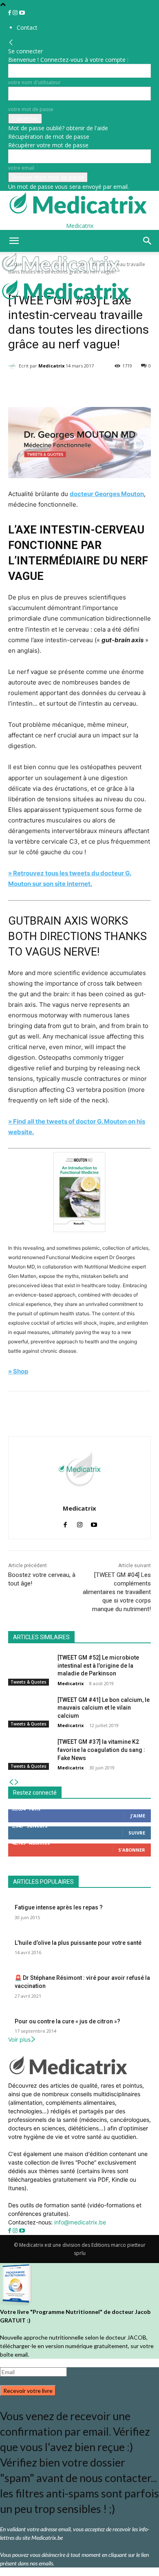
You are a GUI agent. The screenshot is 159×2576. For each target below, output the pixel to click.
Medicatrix (51, 366)
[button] (14, 241)
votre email (21, 168)
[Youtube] (22, 13)
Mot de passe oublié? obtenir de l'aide (58, 128)
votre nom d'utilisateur (34, 82)
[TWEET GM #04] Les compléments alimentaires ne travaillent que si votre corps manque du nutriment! (117, 1592)
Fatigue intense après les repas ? (59, 1907)
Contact (27, 27)
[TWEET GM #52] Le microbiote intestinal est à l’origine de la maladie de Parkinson (98, 1665)
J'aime (138, 1816)
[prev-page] (11, 1782)
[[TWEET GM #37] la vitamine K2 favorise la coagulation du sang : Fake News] (30, 1753)
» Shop (18, 1371)
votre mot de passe (31, 109)
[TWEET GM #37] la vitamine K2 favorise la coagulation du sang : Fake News (101, 1750)
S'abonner (132, 1850)
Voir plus (19, 2039)
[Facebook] (10, 13)
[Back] (11, 43)
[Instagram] (16, 13)
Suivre (137, 1833)
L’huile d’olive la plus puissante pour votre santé (78, 1943)
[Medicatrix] (13, 366)
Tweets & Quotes (29, 1682)
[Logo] (62, 274)
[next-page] (17, 1782)
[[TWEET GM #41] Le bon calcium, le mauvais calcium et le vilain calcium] (30, 1711)
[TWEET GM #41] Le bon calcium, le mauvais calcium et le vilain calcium (104, 1708)
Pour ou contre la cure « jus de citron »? (67, 2021)
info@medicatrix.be (80, 2222)
